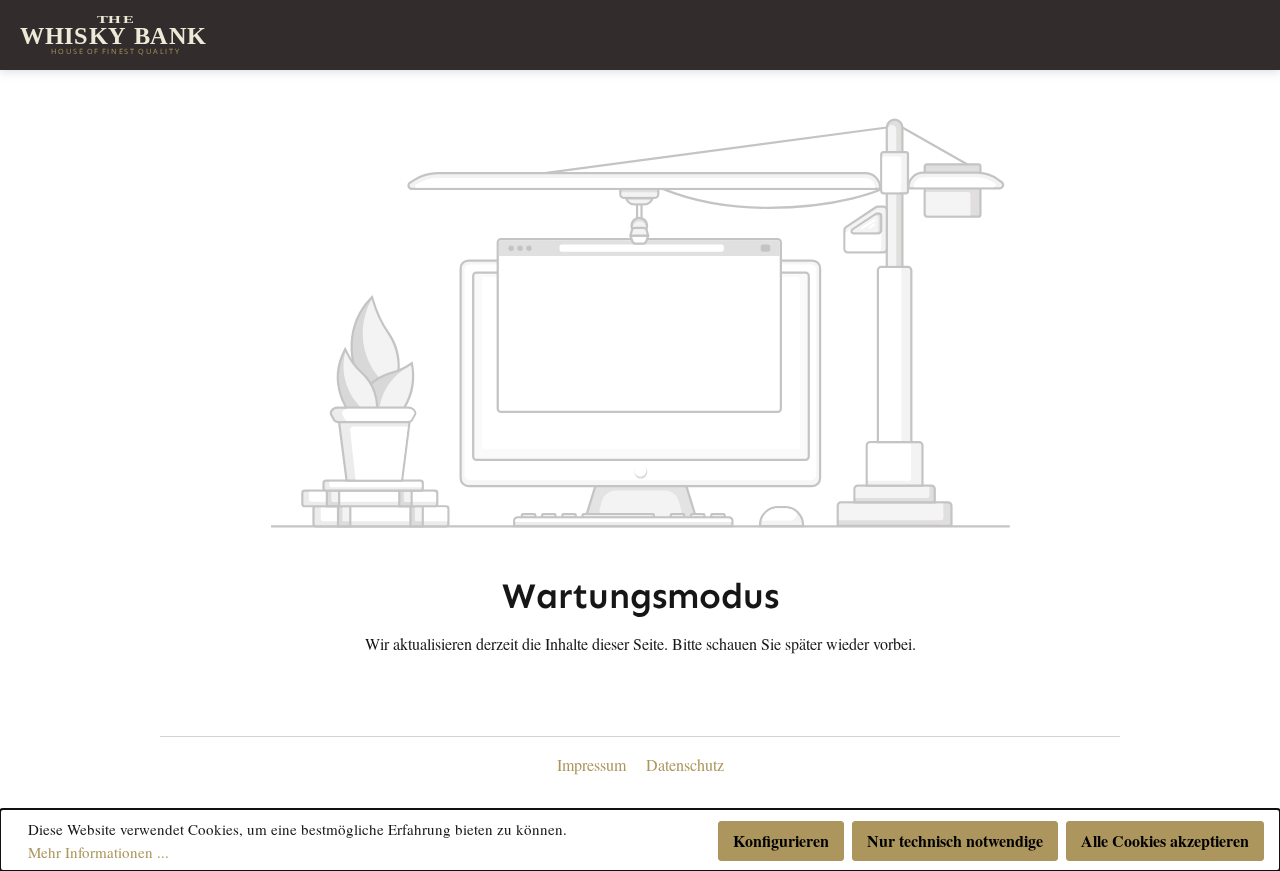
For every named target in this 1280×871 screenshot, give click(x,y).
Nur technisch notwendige (955, 840)
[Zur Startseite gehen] (115, 35)
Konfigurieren (781, 840)
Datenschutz (685, 764)
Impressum (593, 764)
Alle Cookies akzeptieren (1165, 840)
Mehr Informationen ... (98, 852)
